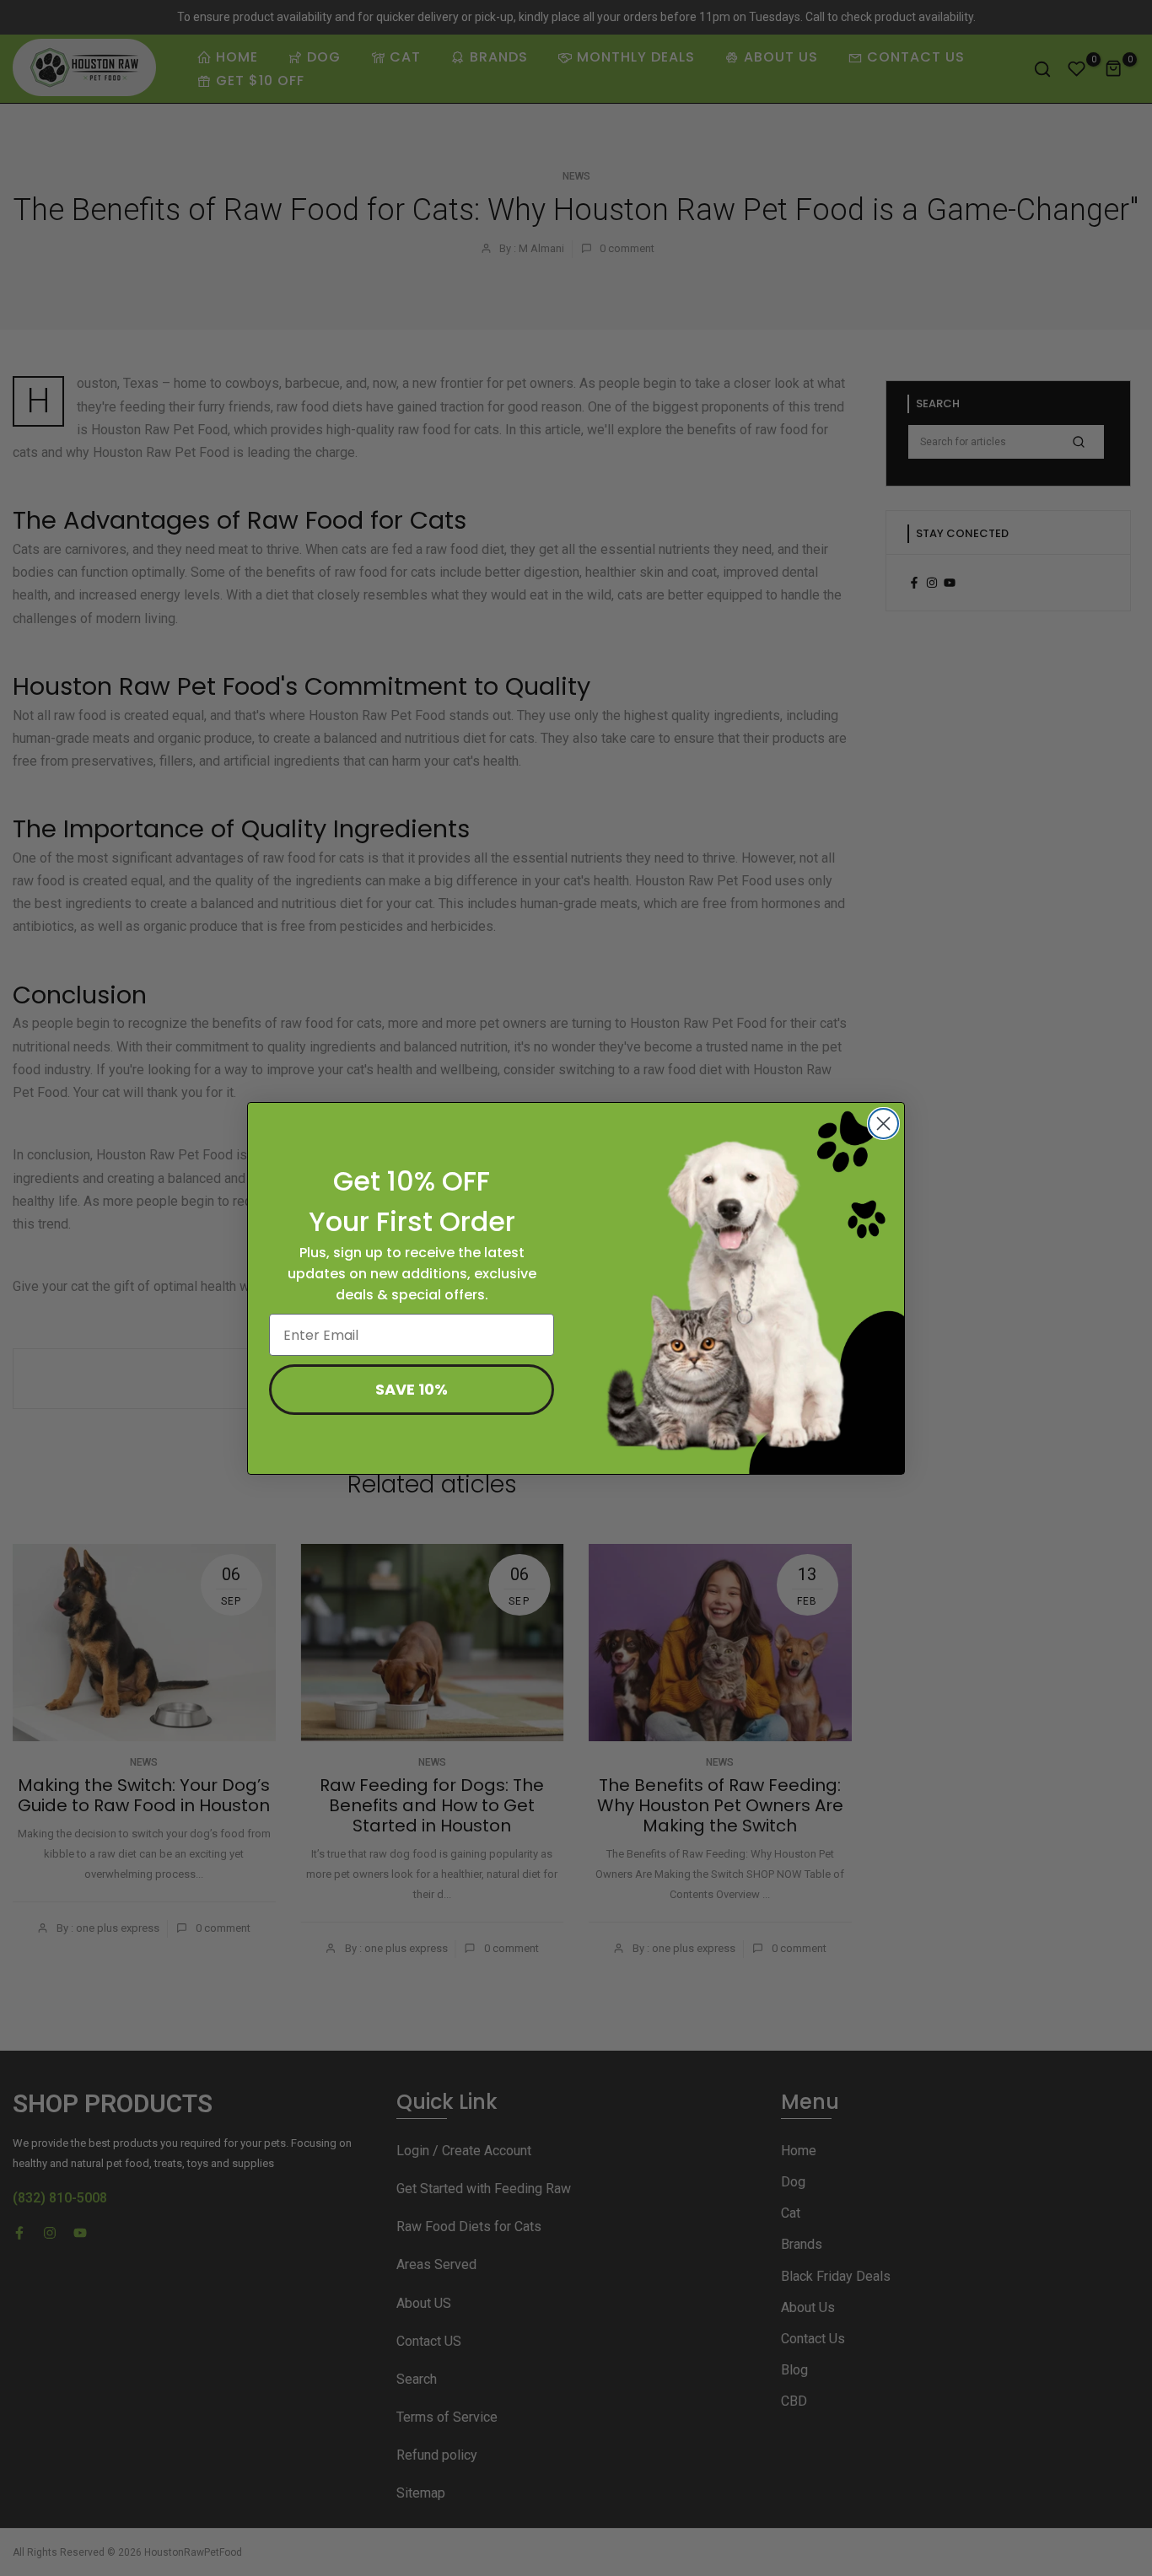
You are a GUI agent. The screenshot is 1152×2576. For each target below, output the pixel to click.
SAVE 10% (412, 1389)
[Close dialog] (883, 1124)
